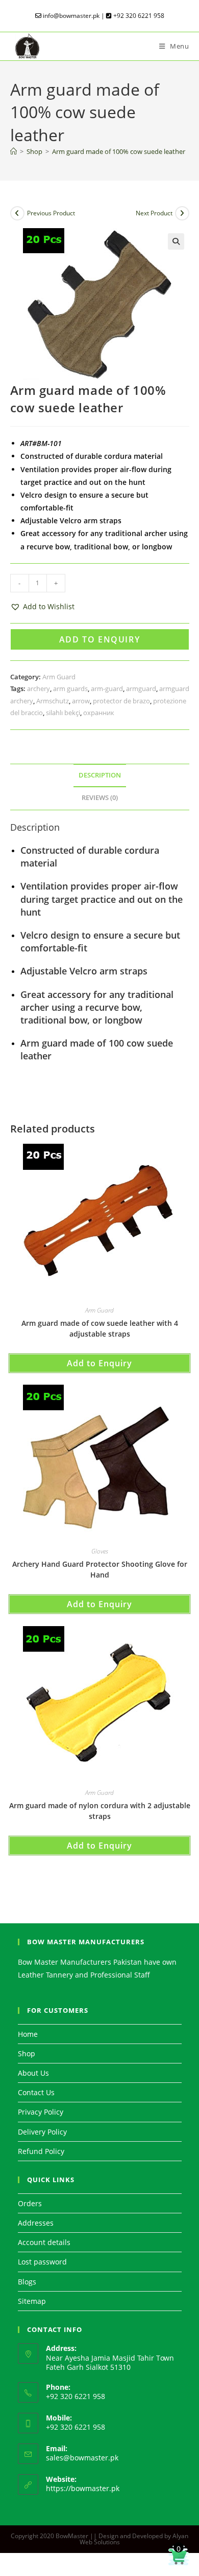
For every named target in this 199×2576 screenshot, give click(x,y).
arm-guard (107, 689)
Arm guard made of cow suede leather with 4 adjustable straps (100, 1328)
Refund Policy (41, 2151)
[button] (176, 241)
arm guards (70, 689)
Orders (30, 2203)
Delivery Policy (42, 2132)
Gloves (100, 1551)
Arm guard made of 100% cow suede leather (119, 151)
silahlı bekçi (63, 713)
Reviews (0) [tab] (100, 798)
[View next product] (182, 213)
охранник (99, 713)
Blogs (27, 2282)
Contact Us (36, 2092)
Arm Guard (59, 677)
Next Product (154, 213)
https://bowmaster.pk (83, 2488)
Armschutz (53, 701)
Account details (44, 2242)
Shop (27, 2053)
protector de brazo (121, 701)
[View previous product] (17, 213)
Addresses (36, 2223)
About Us (33, 2073)
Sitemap (32, 2301)
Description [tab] (100, 775)
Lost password (42, 2262)
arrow (81, 701)
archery (39, 689)
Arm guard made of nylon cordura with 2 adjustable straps (100, 1811)
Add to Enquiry (99, 639)
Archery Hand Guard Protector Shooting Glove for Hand (100, 1569)
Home (28, 2034)
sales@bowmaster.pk (82, 2458)
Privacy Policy (41, 2112)
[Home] (14, 151)
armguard (141, 689)
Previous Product (51, 213)
